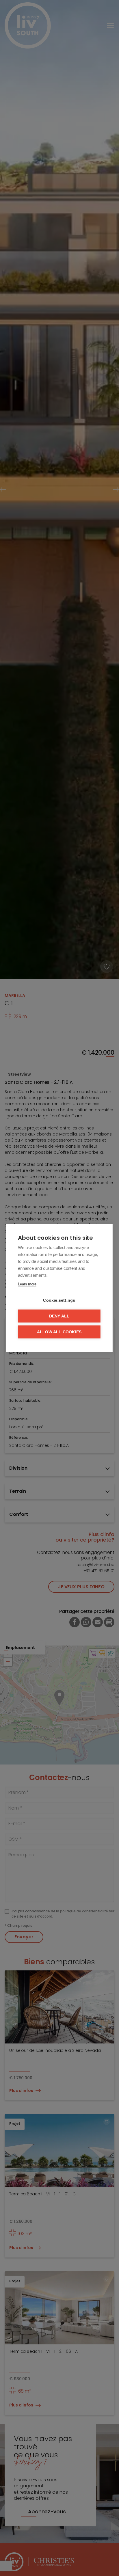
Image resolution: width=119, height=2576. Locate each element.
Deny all (59, 1316)
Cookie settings (59, 1300)
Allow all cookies (59, 1332)
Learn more (27, 1284)
